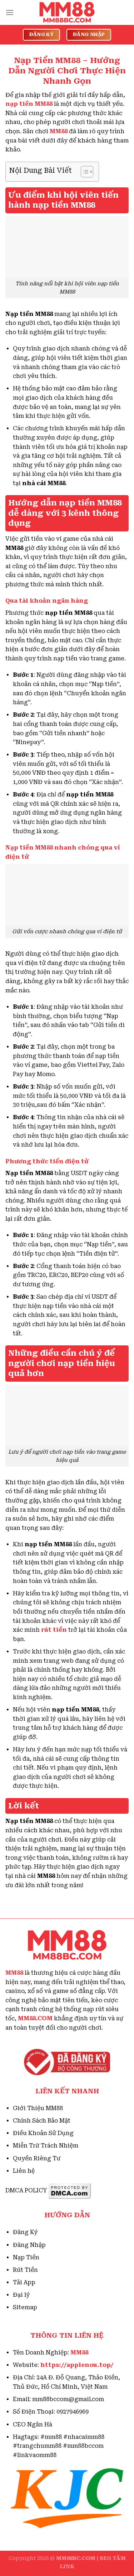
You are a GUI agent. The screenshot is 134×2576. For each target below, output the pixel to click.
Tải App (24, 2282)
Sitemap (25, 2307)
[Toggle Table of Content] (83, 172)
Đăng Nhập (29, 2245)
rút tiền (54, 1630)
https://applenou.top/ (77, 2365)
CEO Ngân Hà (33, 2424)
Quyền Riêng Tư (37, 2158)
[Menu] (10, 12)
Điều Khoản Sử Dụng (43, 2133)
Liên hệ (24, 2171)
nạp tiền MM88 (29, 104)
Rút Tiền (25, 2270)
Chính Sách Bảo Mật (42, 2121)
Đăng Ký (25, 2232)
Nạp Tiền (26, 2257)
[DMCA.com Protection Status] (70, 2190)
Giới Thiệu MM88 (38, 2108)
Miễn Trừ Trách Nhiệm (46, 2146)
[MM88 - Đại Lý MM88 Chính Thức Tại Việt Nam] (67, 12)
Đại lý (21, 2295)
